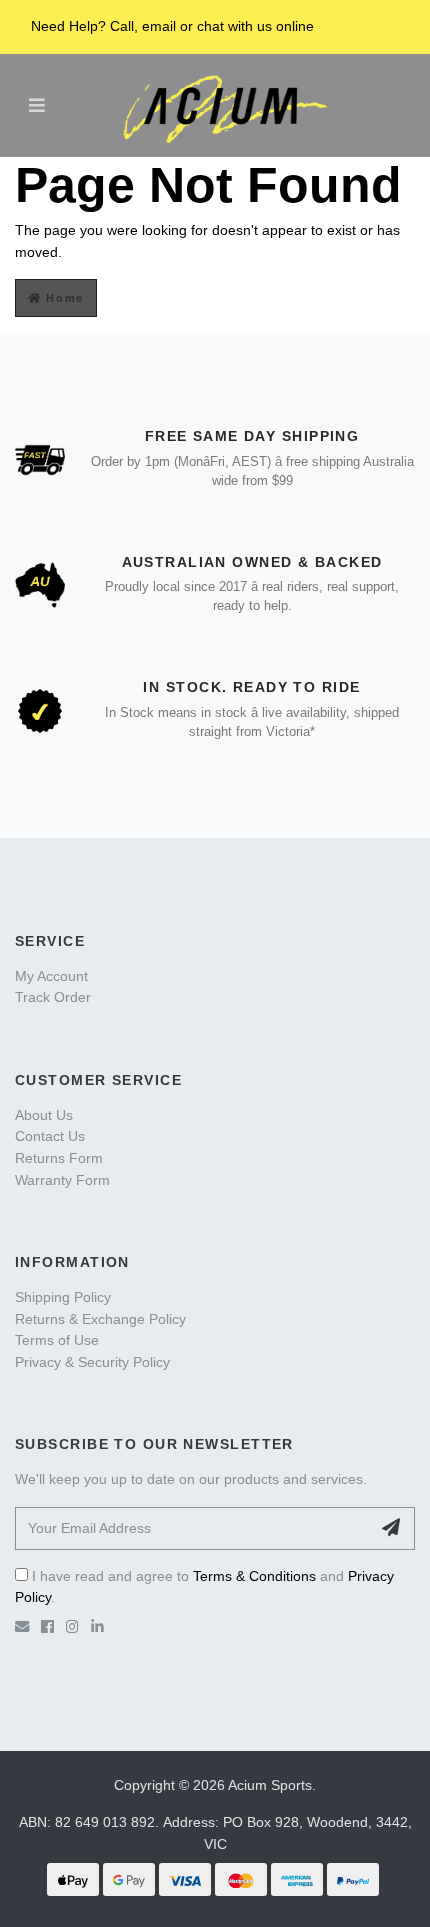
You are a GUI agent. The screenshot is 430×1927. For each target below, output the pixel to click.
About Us (44, 1115)
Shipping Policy (63, 1297)
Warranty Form (62, 1180)
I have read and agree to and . (204, 1587)
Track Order (53, 997)
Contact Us (50, 1136)
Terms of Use (57, 1340)
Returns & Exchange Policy (100, 1319)
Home (63, 298)
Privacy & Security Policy (92, 1362)
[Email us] (22, 1627)
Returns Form (59, 1158)
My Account (51, 976)
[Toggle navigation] (37, 104)
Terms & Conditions (254, 1576)
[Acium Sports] (220, 105)
